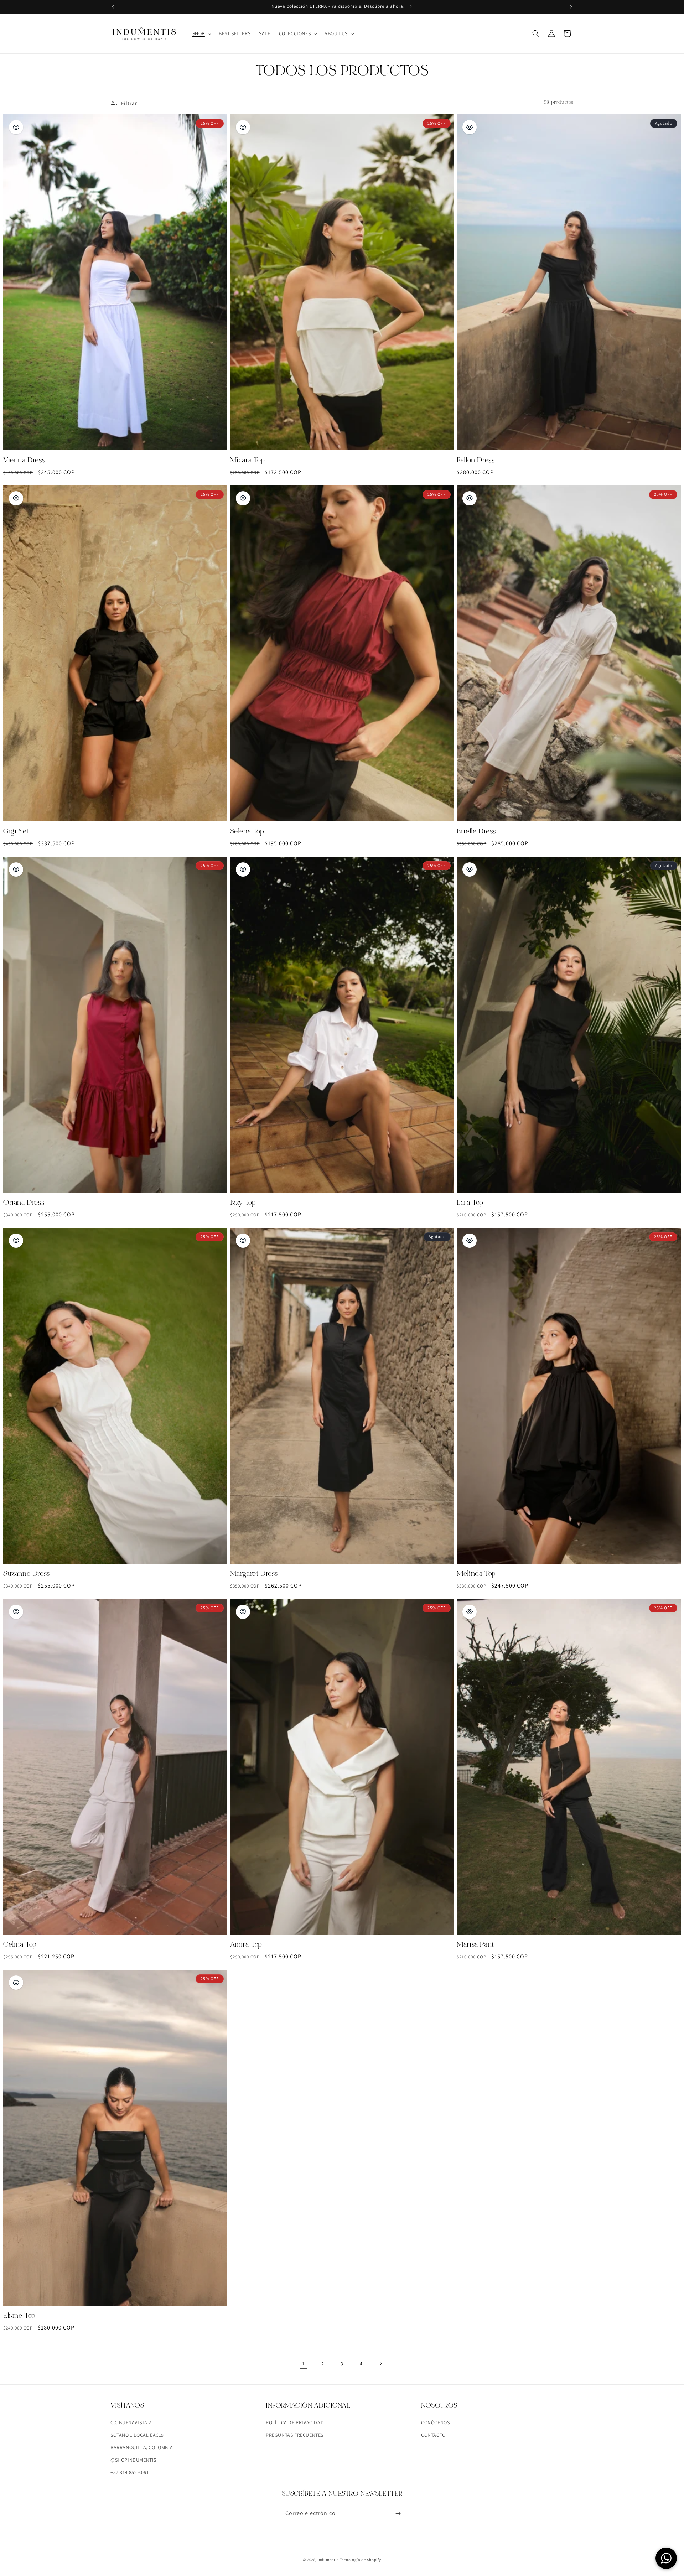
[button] (201, 33)
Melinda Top (476, 1574)
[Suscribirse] (398, 2513)
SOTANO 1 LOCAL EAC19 (137, 2435)
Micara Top (248, 461)
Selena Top (247, 832)
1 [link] (304, 2364)
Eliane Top (19, 2316)
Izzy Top (243, 1203)
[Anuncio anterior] (113, 7)
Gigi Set (16, 832)
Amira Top (246, 1945)
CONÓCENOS (435, 2422)
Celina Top (20, 1945)
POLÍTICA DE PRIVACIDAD (295, 2422)
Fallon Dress (476, 461)
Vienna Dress (24, 461)
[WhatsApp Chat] (666, 2558)
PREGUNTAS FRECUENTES (295, 2435)
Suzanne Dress (27, 1574)
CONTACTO (433, 2435)
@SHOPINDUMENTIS (133, 2460)
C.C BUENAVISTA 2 (131, 2422)
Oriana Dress (24, 1203)
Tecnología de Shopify (361, 2560)
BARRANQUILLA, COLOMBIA (142, 2447)
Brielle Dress (476, 832)
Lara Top (470, 1203)
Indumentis (329, 2560)
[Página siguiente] (380, 2364)
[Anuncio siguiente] (571, 7)
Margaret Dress (254, 1574)
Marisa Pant (475, 1945)
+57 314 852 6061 (130, 2472)
